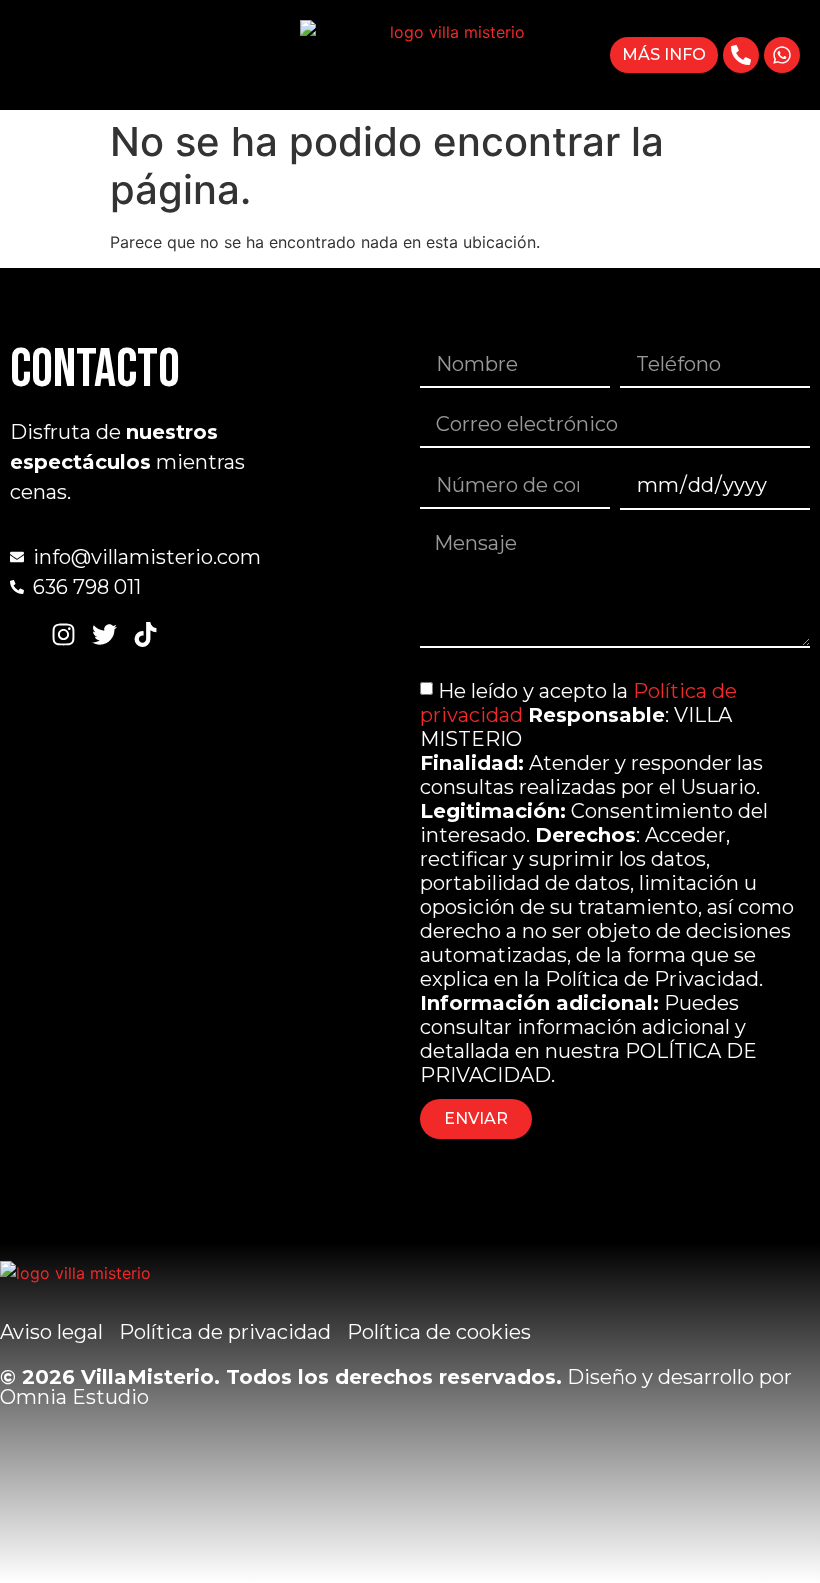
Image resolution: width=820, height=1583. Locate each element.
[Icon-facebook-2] (22, 634)
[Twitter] (104, 634)
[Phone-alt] (741, 55)
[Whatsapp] (782, 55)
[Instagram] (63, 634)
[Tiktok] (145, 634)
